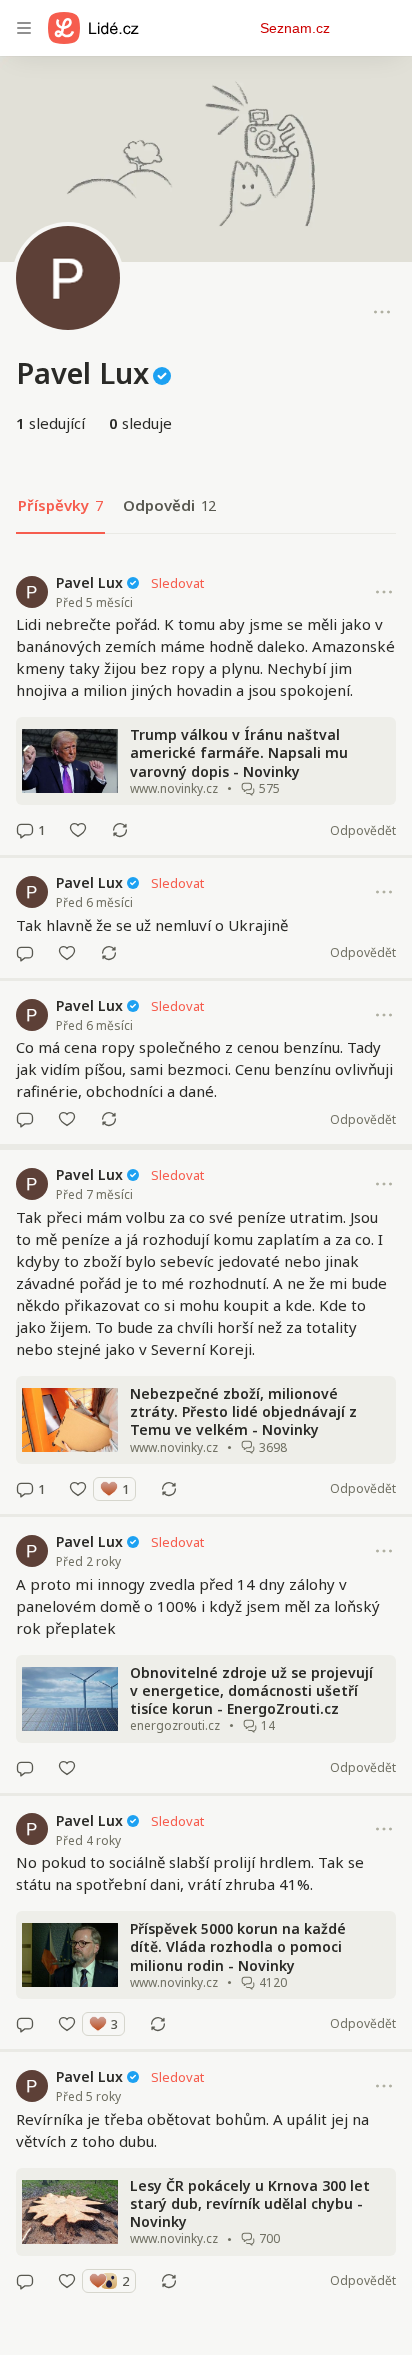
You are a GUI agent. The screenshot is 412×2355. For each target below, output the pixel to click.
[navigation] (24, 28)
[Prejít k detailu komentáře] (25, 830)
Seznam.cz (295, 28)
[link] (206, 707)
